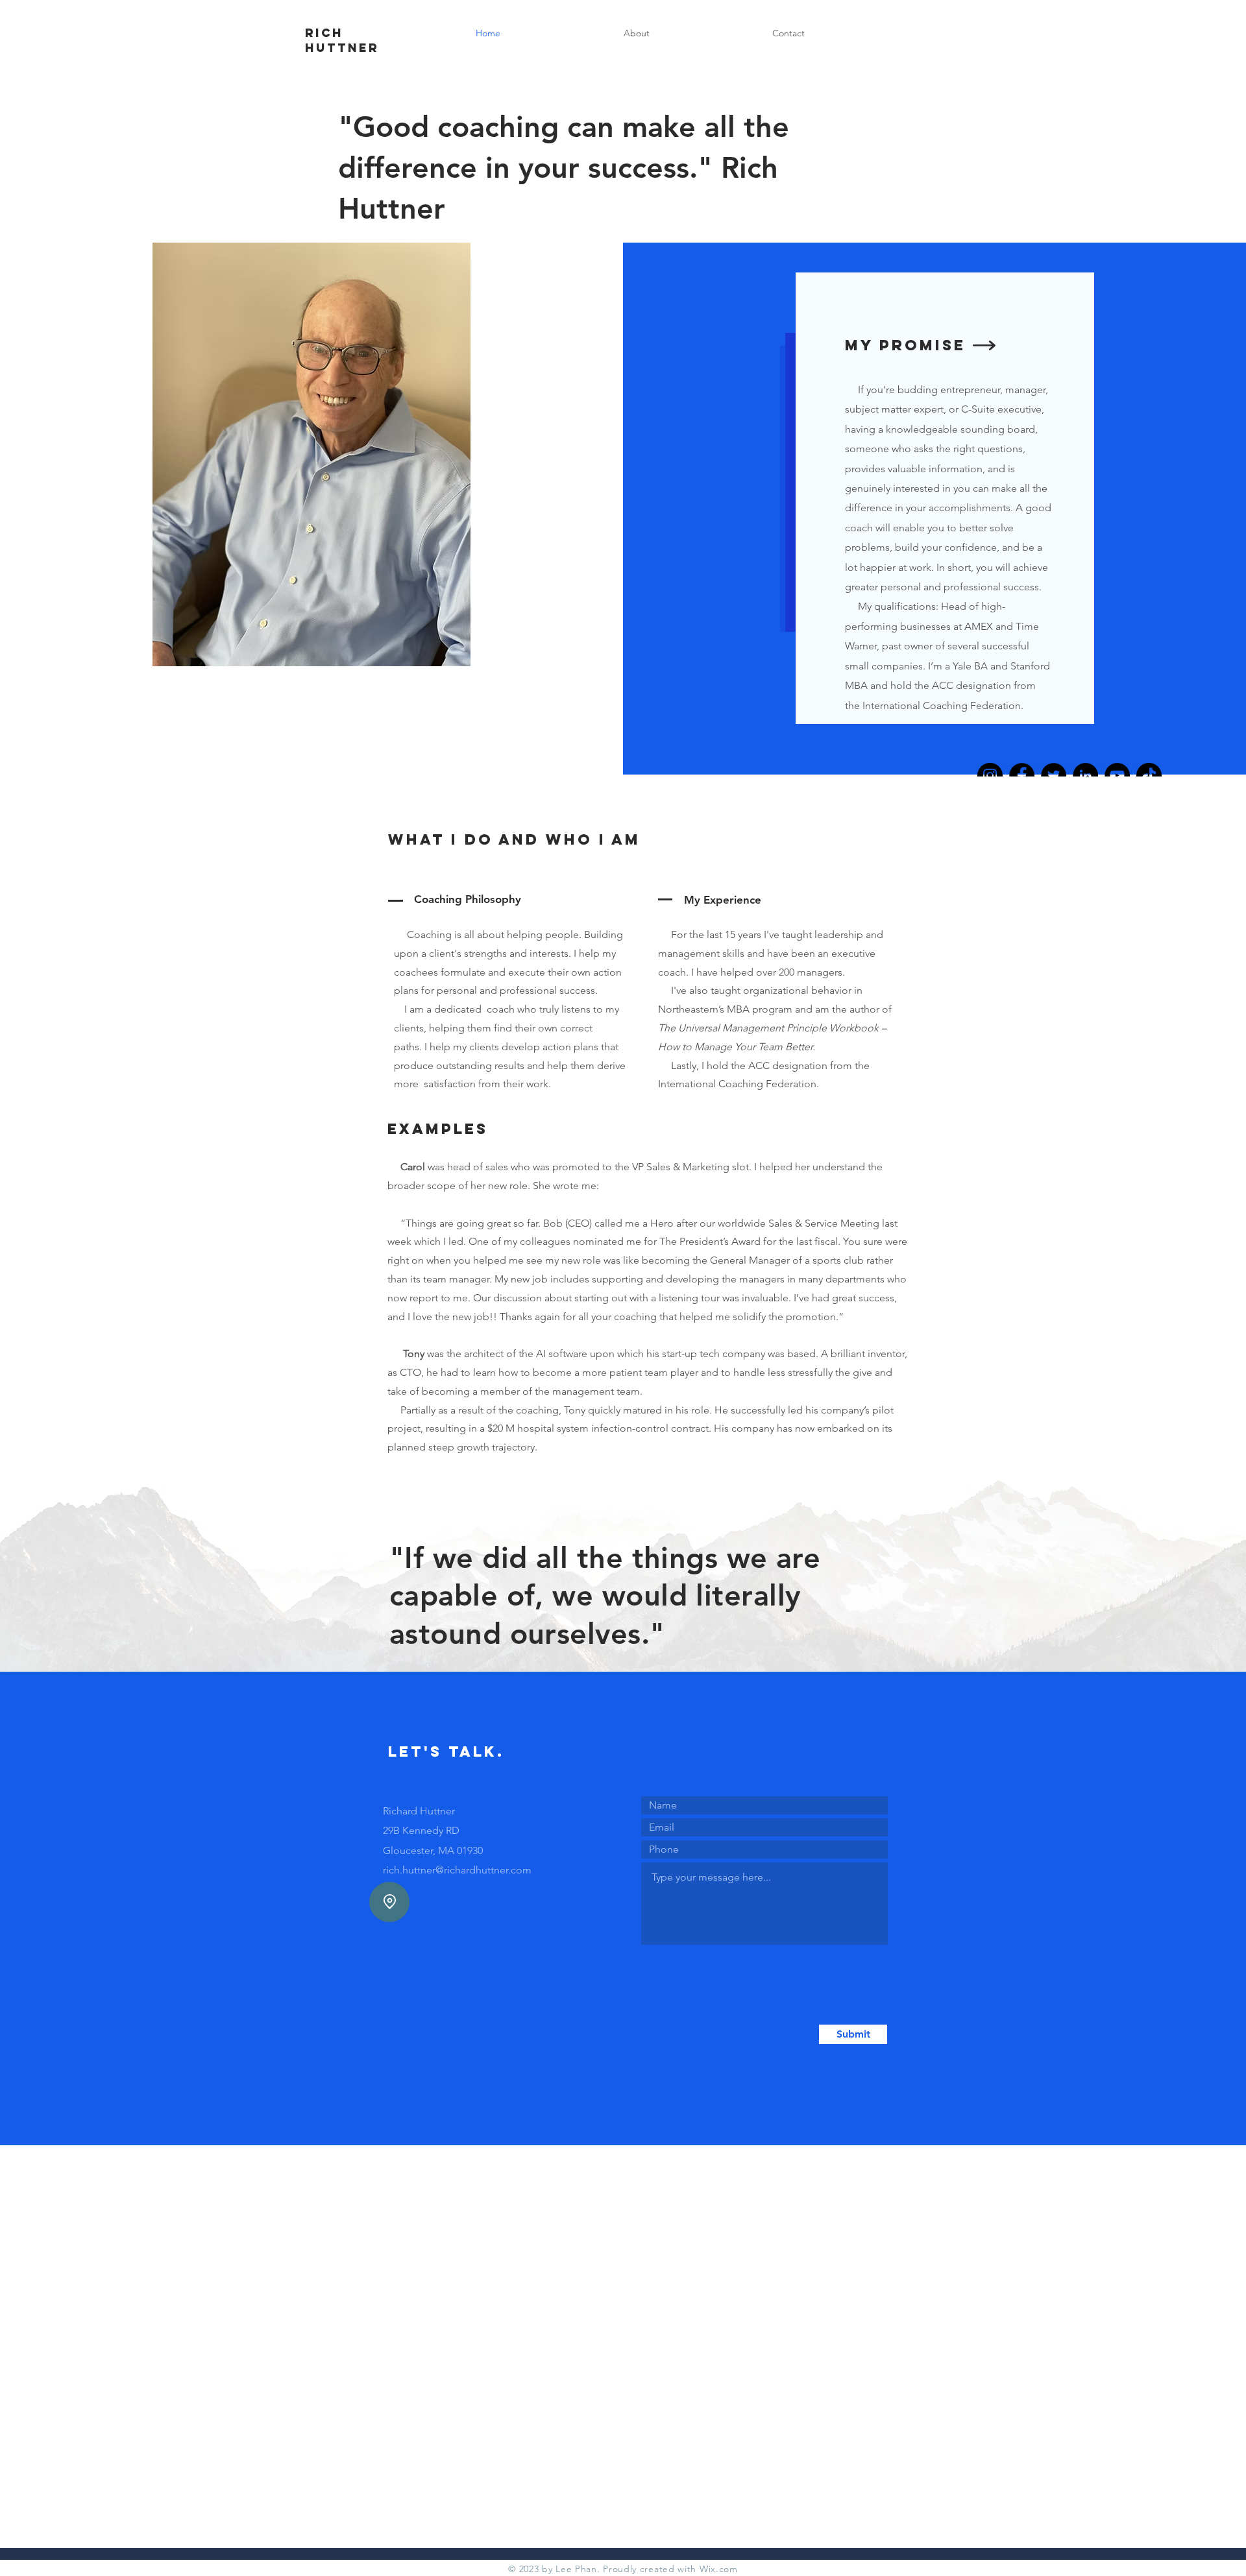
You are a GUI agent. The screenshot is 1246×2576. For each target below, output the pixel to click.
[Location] (389, 1902)
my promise (905, 345)
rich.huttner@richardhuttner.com (457, 1870)
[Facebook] (1022, 776)
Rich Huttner (342, 40)
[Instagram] (990, 776)
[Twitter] (1054, 776)
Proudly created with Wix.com (670, 2569)
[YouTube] (1117, 776)
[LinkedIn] (1085, 776)
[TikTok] (1149, 776)
